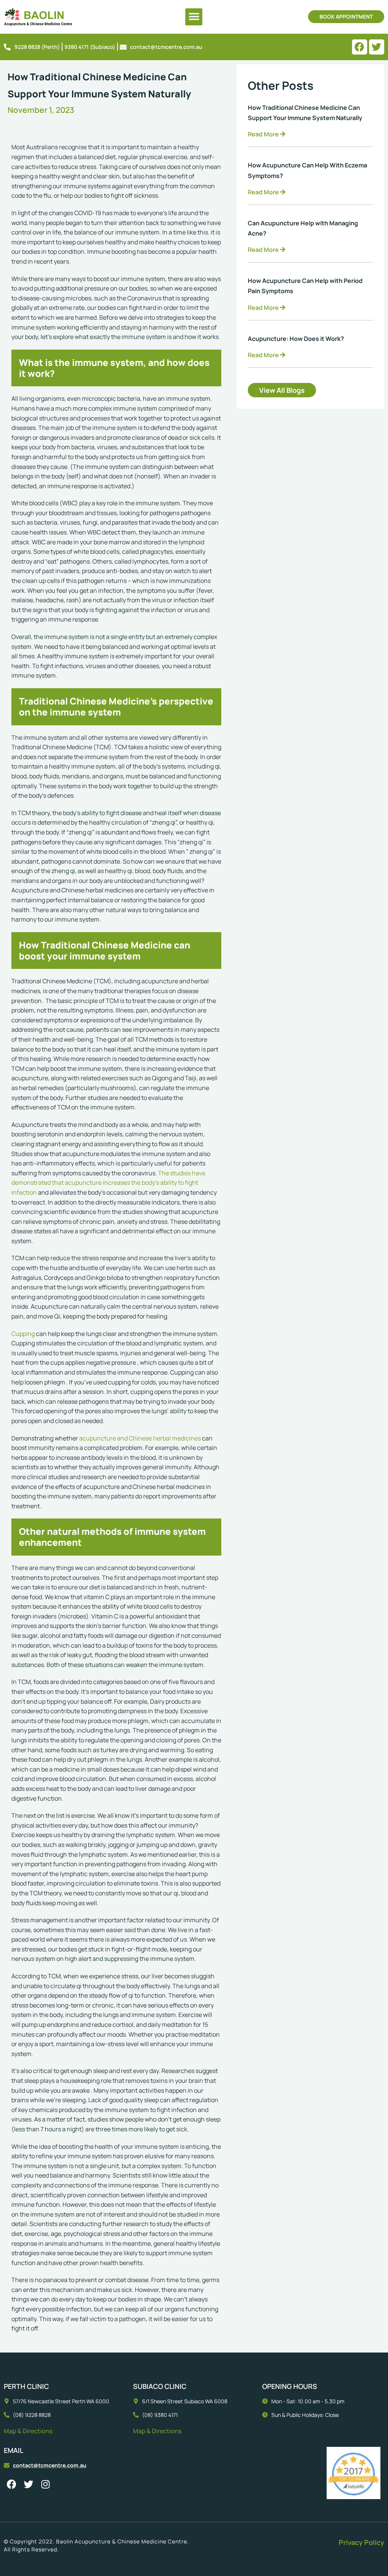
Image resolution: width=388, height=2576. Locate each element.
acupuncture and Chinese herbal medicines (140, 1438)
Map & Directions (28, 2431)
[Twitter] (377, 47)
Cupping (23, 1334)
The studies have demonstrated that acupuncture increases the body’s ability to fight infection (108, 1183)
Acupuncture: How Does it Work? (296, 339)
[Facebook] (360, 47)
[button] (194, 17)
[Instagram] (45, 2484)
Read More (264, 134)
